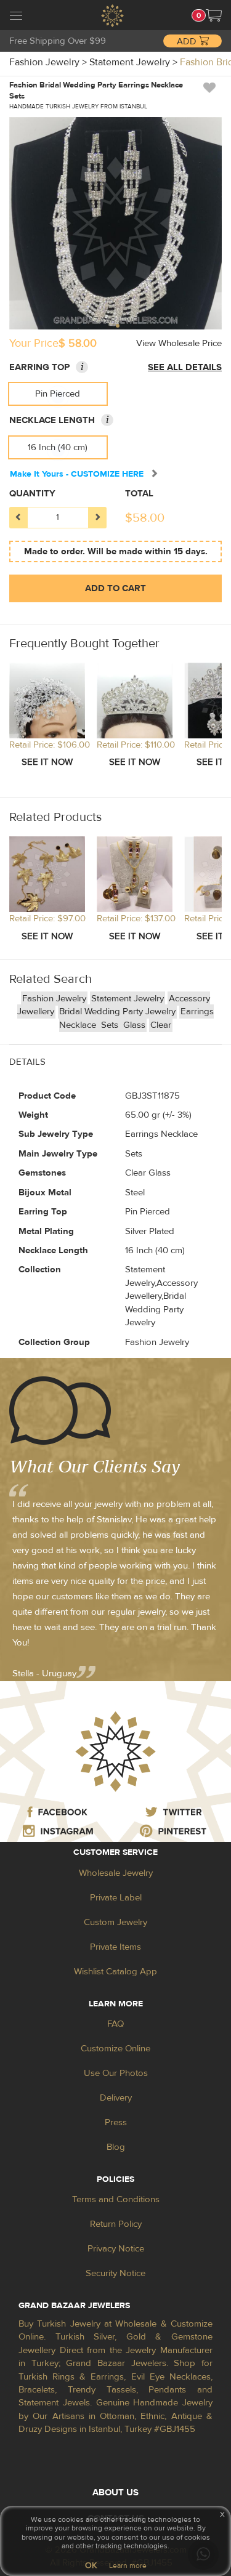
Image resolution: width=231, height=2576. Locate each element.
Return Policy (116, 2224)
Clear (161, 1025)
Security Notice (115, 2273)
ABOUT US (115, 2493)
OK (91, 2566)
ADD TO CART (115, 588)
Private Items (115, 1947)
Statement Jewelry (128, 999)
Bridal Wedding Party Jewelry (117, 1011)
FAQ (115, 2024)
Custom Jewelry (115, 1922)
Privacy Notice (116, 2249)
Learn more (128, 2566)
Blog (116, 2147)
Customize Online (115, 2049)
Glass (134, 1025)
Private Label (116, 1898)
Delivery (116, 2098)
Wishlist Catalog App (115, 1972)
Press (116, 2122)
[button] (214, 15)
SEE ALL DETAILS (185, 367)
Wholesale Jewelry (116, 1873)
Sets (111, 1025)
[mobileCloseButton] (16, 17)
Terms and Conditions (116, 2199)
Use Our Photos (116, 2073)
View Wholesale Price (179, 343)
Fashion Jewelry (54, 999)
